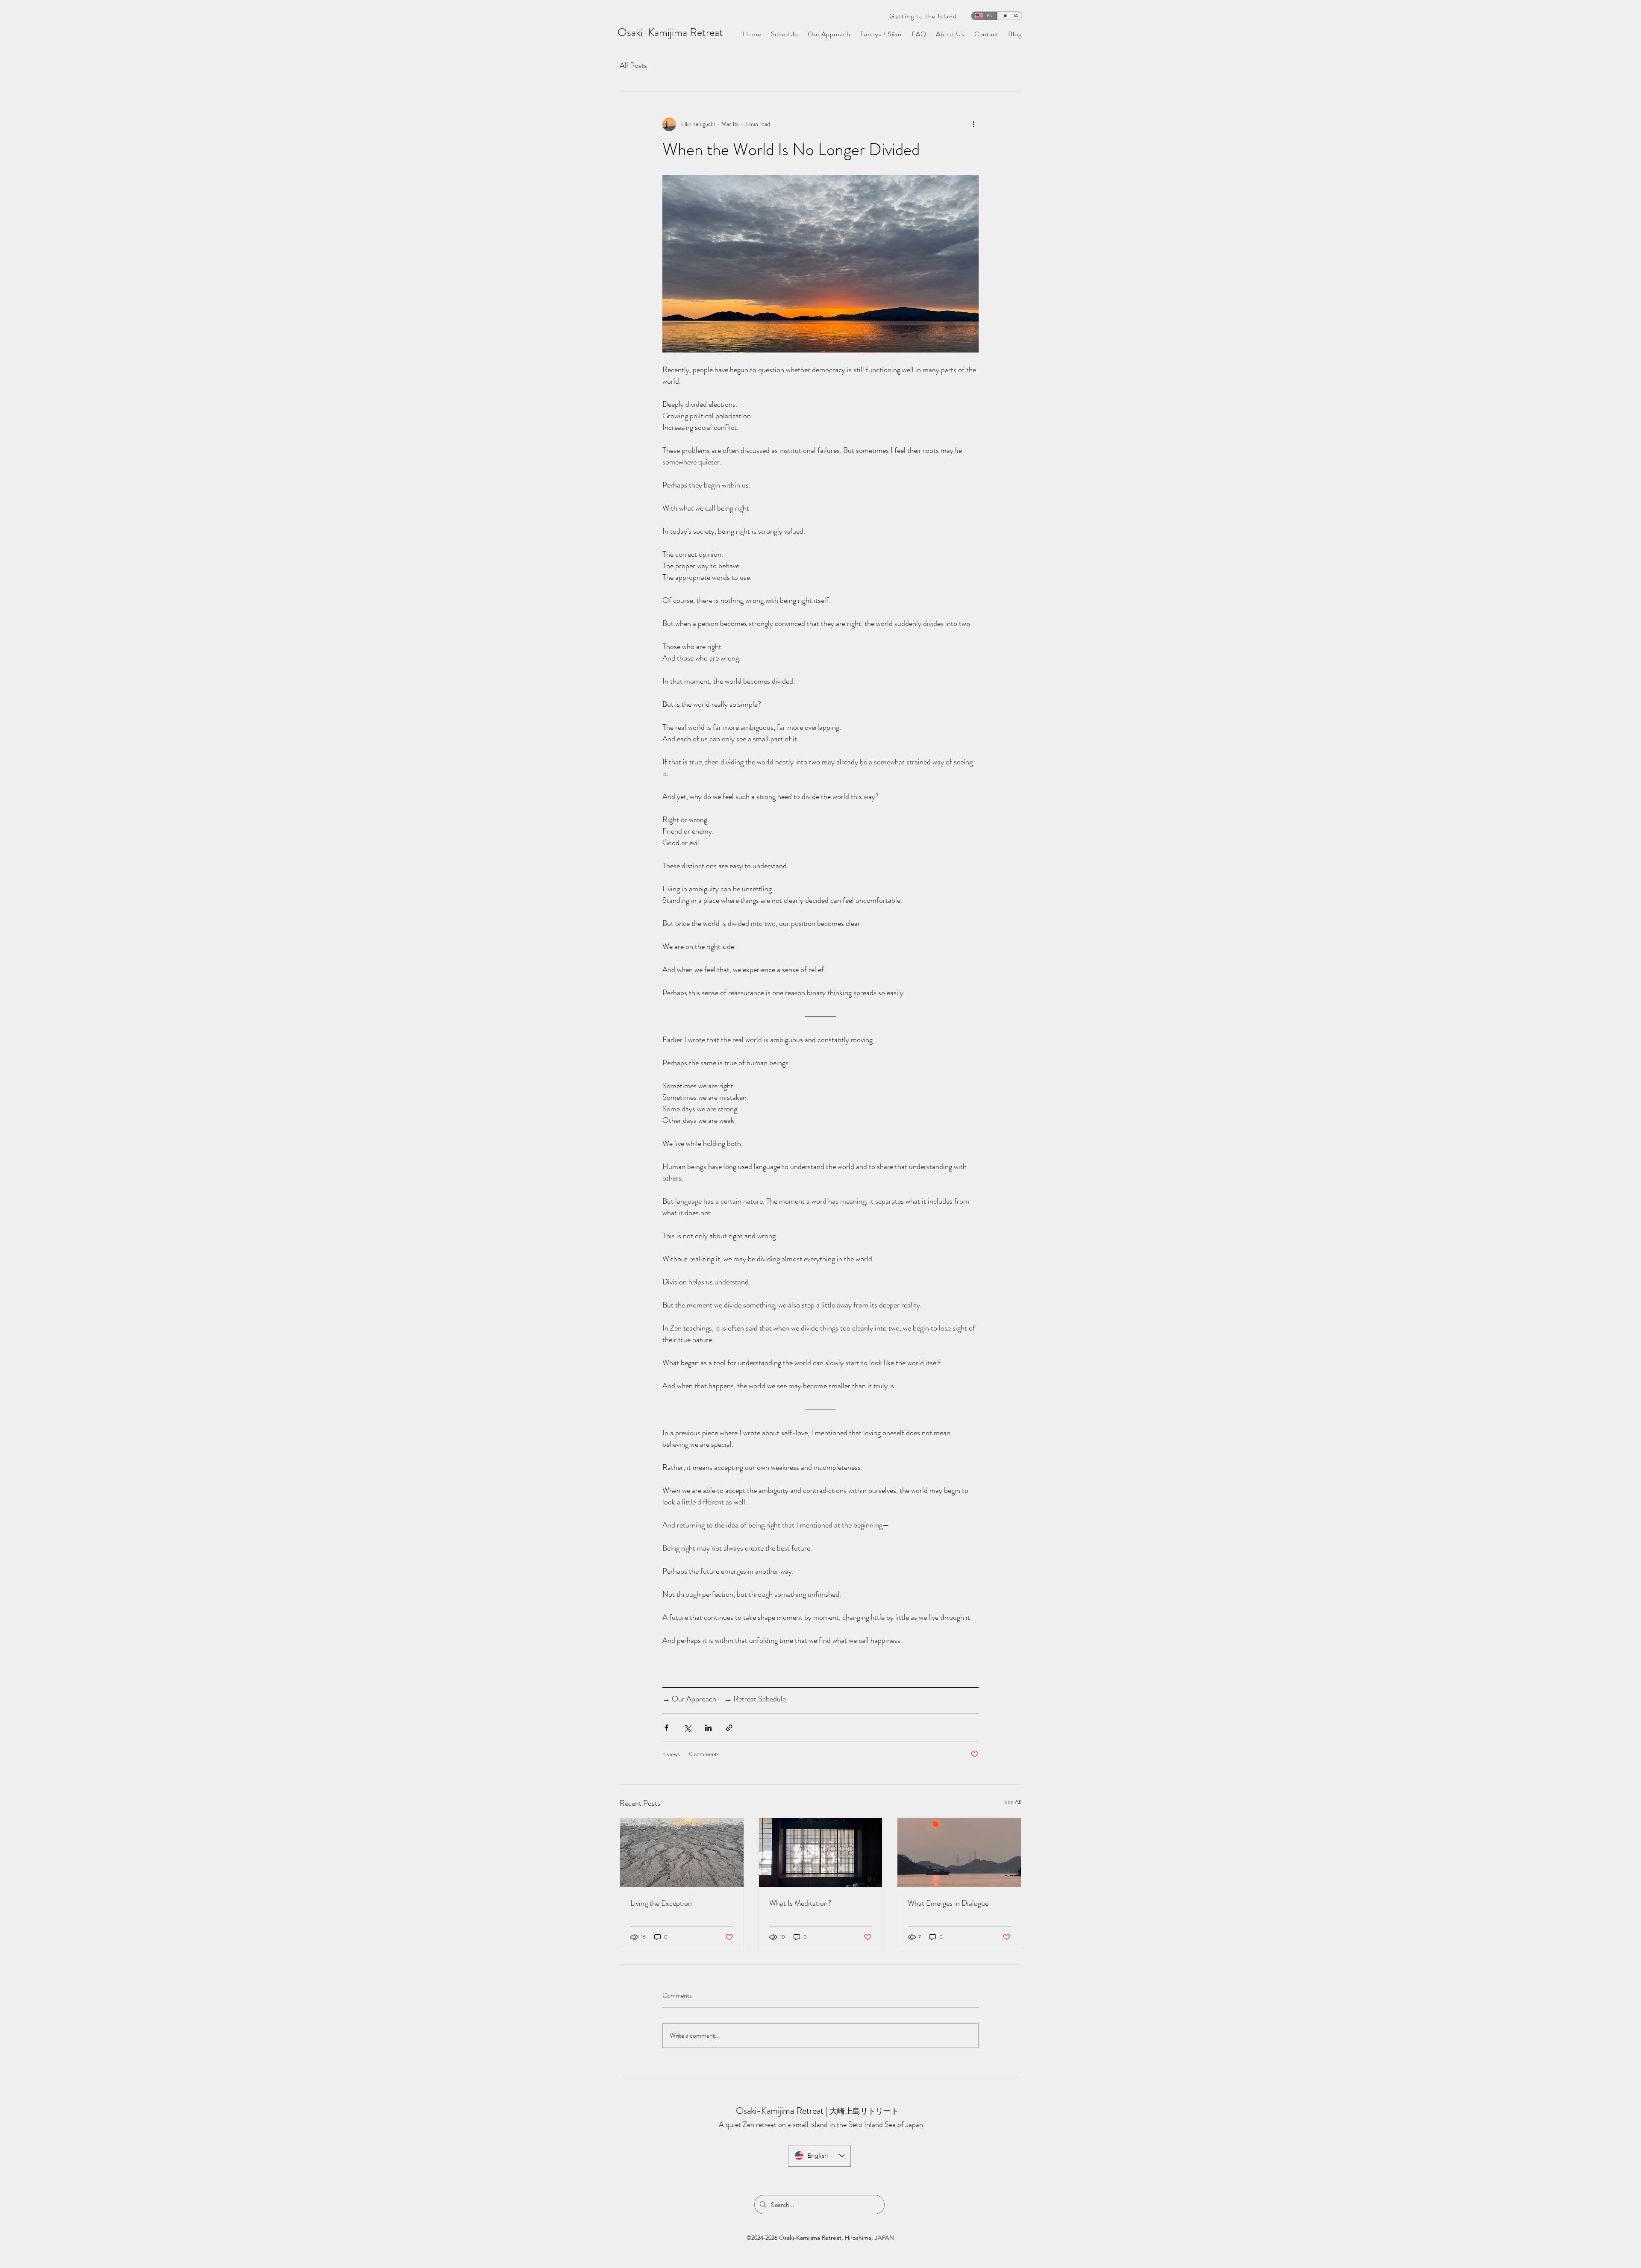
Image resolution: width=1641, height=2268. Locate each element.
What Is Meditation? (800, 1903)
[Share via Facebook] (666, 1728)
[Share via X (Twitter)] (687, 1728)
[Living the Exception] (682, 1853)
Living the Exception (661, 1903)
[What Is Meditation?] (821, 1853)
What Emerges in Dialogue (948, 1903)
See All (1013, 1802)
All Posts (633, 65)
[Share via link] (729, 1728)
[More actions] (973, 124)
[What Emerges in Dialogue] (959, 1853)
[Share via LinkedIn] (708, 1728)
